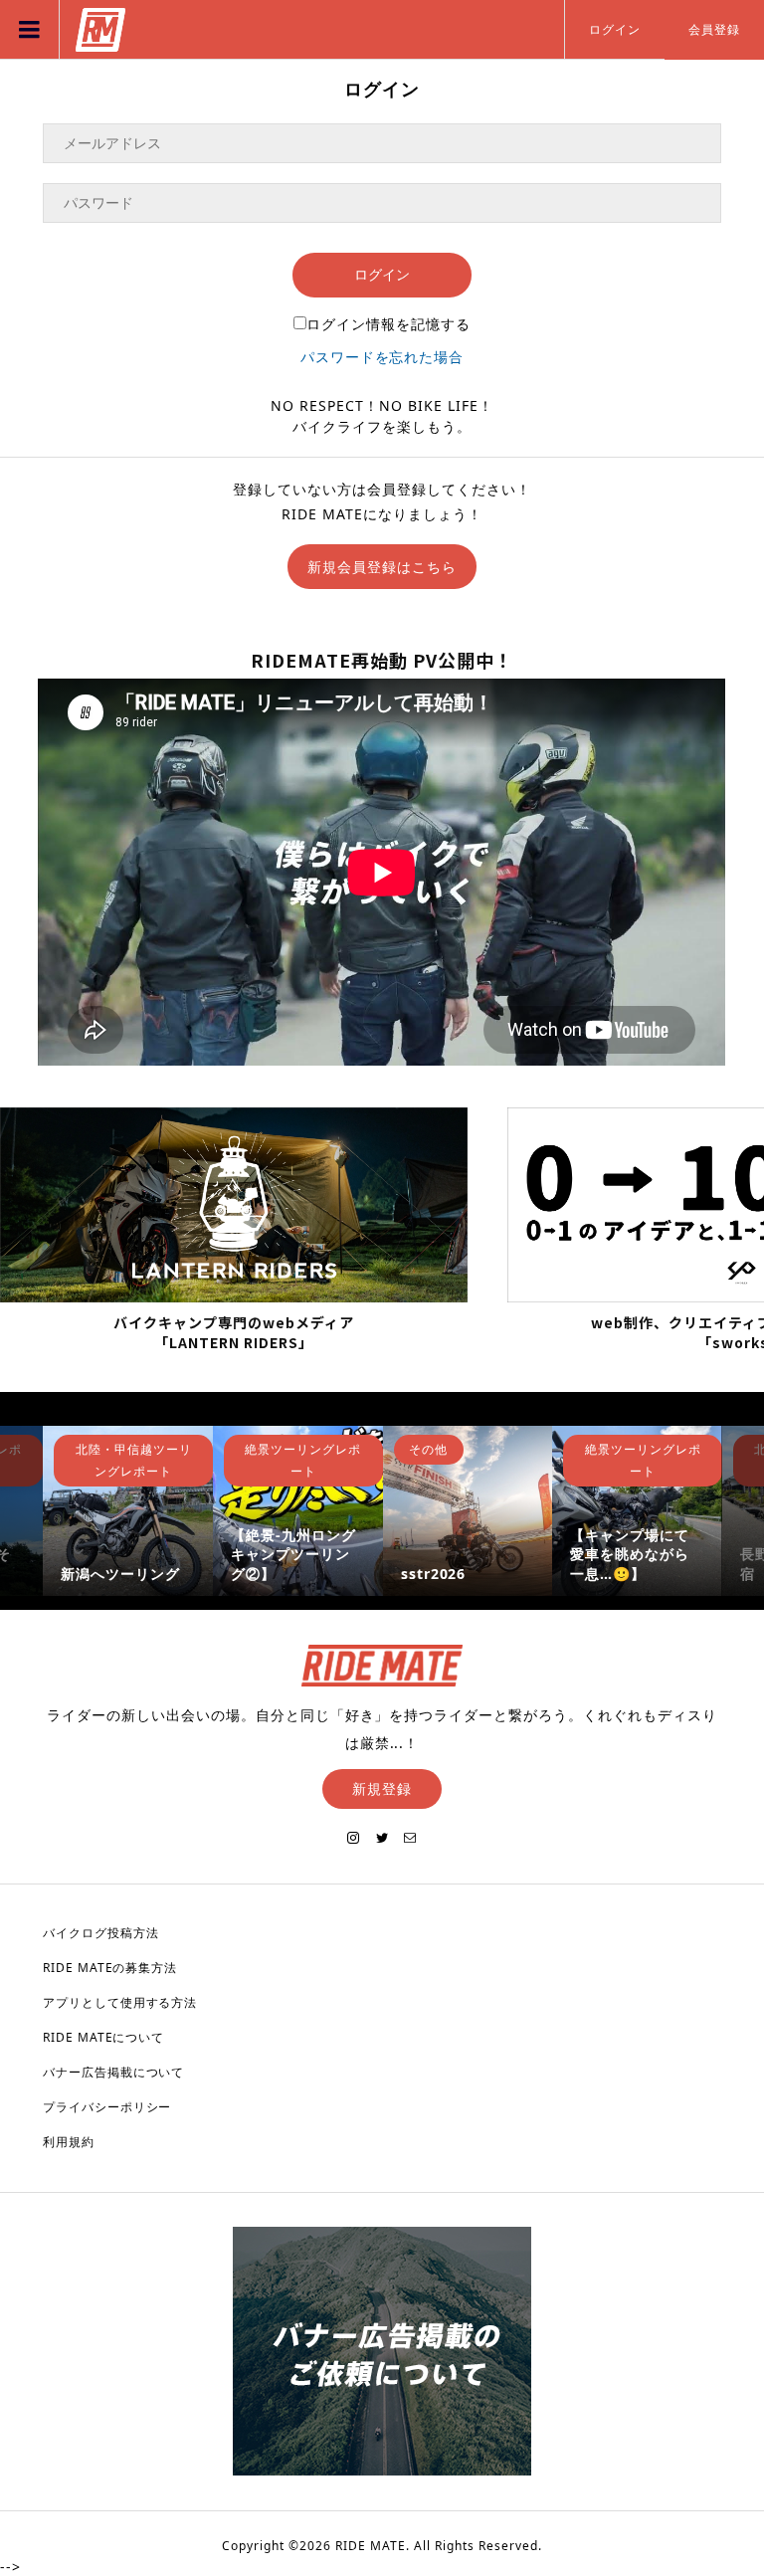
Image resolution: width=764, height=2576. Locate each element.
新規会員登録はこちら (382, 567)
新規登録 (382, 1788)
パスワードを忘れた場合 (382, 357)
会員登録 (714, 29)
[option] (139, 1511)
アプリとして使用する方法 (120, 2002)
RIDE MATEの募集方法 (110, 1968)
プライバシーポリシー (107, 2107)
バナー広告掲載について (114, 2072)
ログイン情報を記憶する (388, 324)
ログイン (615, 29)
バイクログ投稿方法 (101, 1933)
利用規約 (69, 2142)
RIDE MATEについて (104, 2037)
